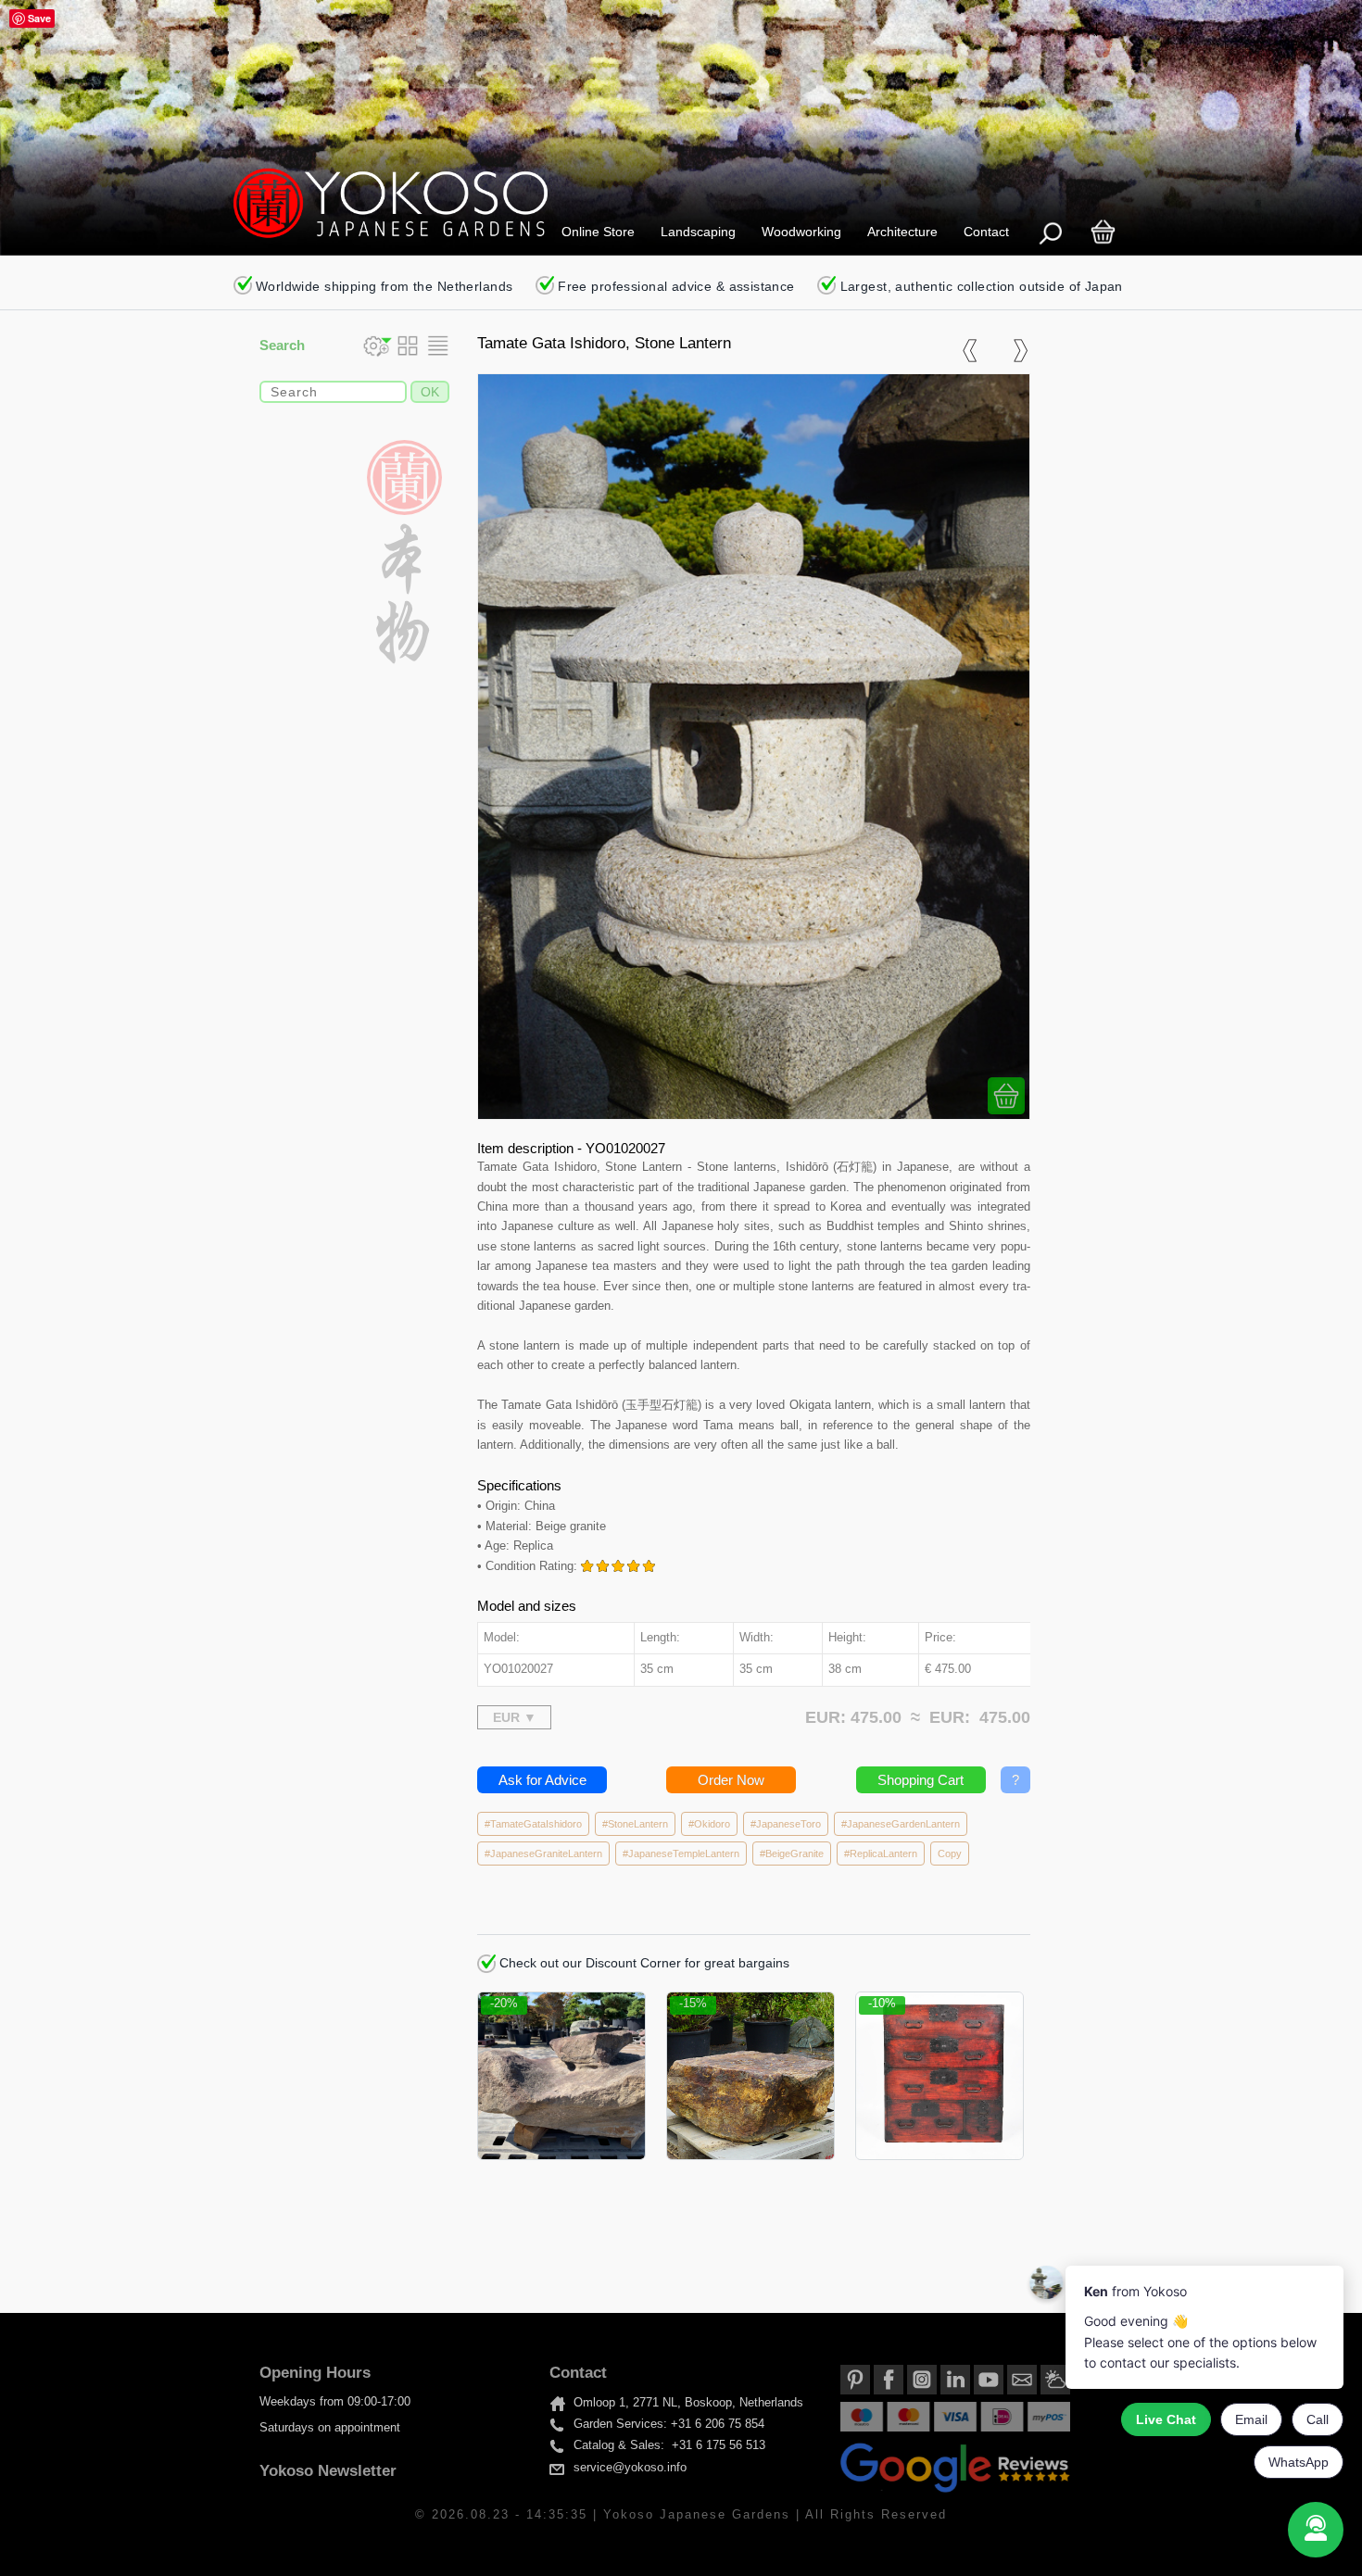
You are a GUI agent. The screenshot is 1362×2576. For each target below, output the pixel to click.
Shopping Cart (921, 1780)
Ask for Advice (542, 1780)
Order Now (731, 1780)
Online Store (598, 232)
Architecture (902, 232)
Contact (986, 232)
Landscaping (698, 232)
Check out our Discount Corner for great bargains (643, 1963)
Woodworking (801, 232)
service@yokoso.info (630, 2468)
